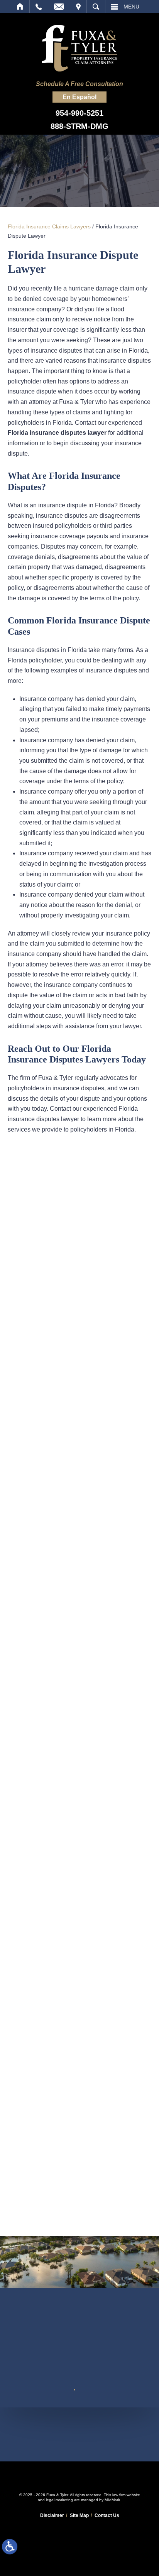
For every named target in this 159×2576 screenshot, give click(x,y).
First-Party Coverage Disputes (79, 1202)
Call (39, 7)
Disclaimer (52, 2515)
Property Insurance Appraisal (79, 1319)
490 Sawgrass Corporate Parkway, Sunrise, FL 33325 (80, 2434)
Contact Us (107, 2515)
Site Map (79, 2515)
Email (59, 7)
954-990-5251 (79, 113)
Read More (34, 1493)
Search (96, 7)
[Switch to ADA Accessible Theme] (10, 2547)
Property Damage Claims (80, 1296)
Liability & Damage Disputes (79, 1249)
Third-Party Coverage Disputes (79, 1226)
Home (20, 7)
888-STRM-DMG (79, 126)
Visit (78, 7)
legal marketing (59, 2500)
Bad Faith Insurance (79, 1272)
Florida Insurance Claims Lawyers (49, 226)
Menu (131, 7)
